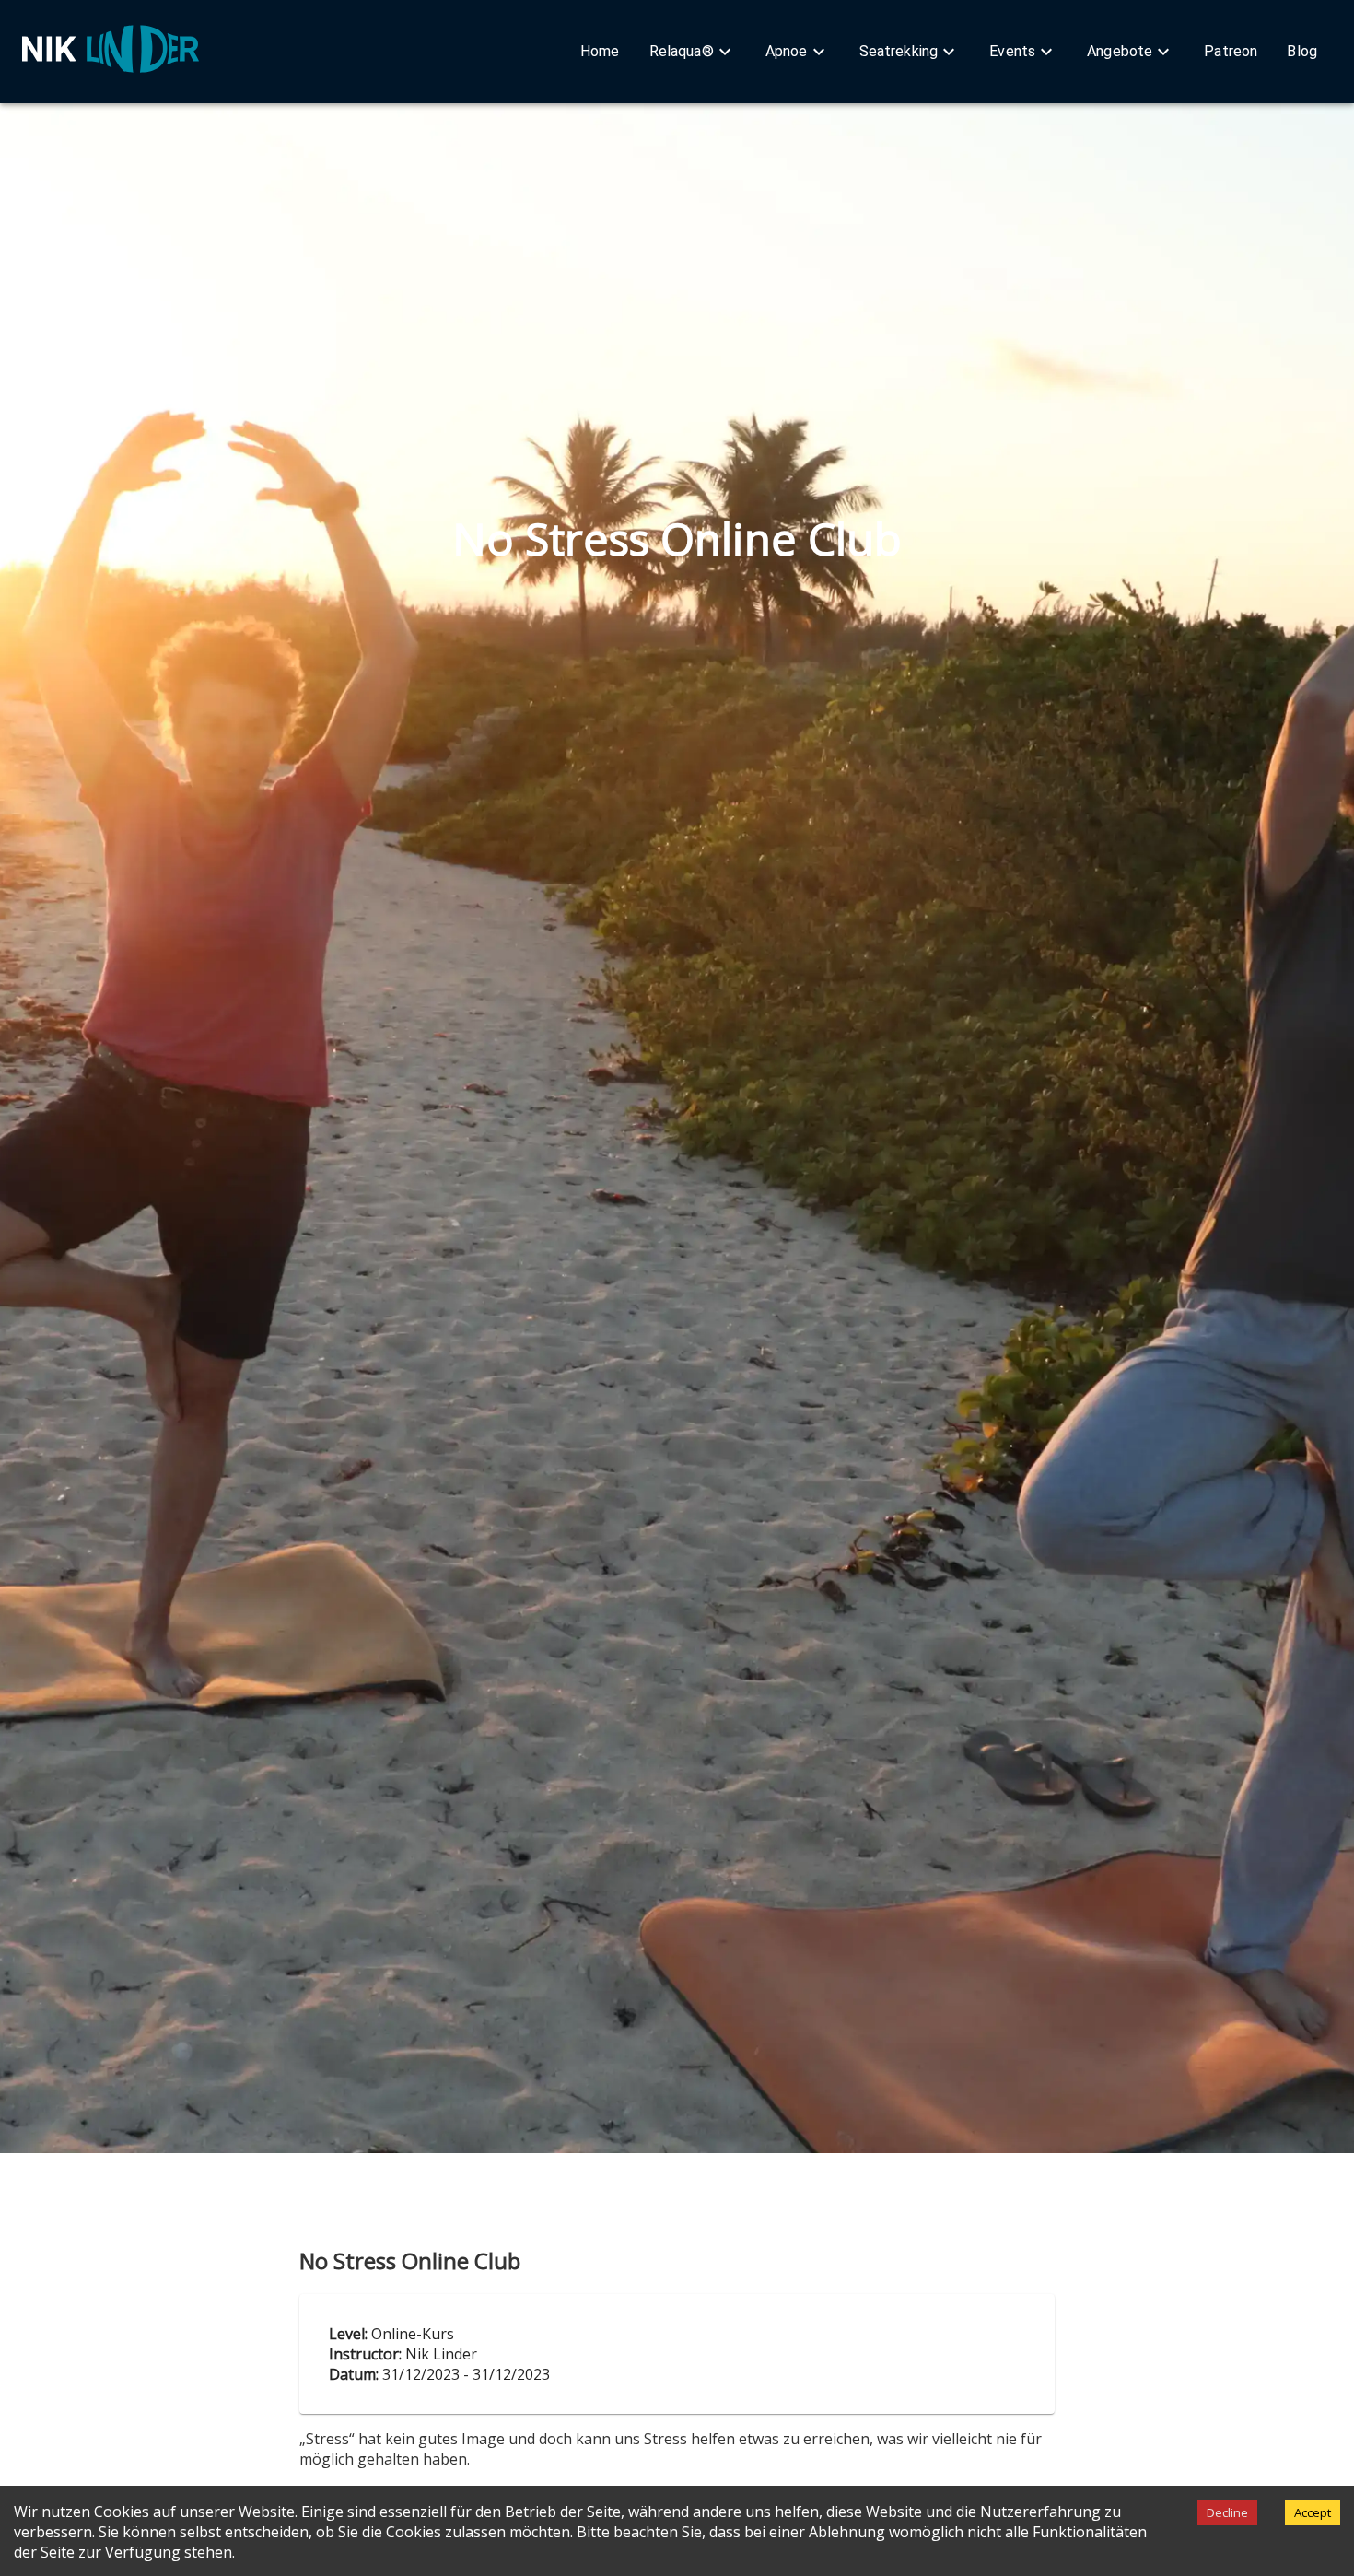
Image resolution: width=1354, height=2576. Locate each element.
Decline (1227, 2512)
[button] (600, 52)
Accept (1313, 2512)
